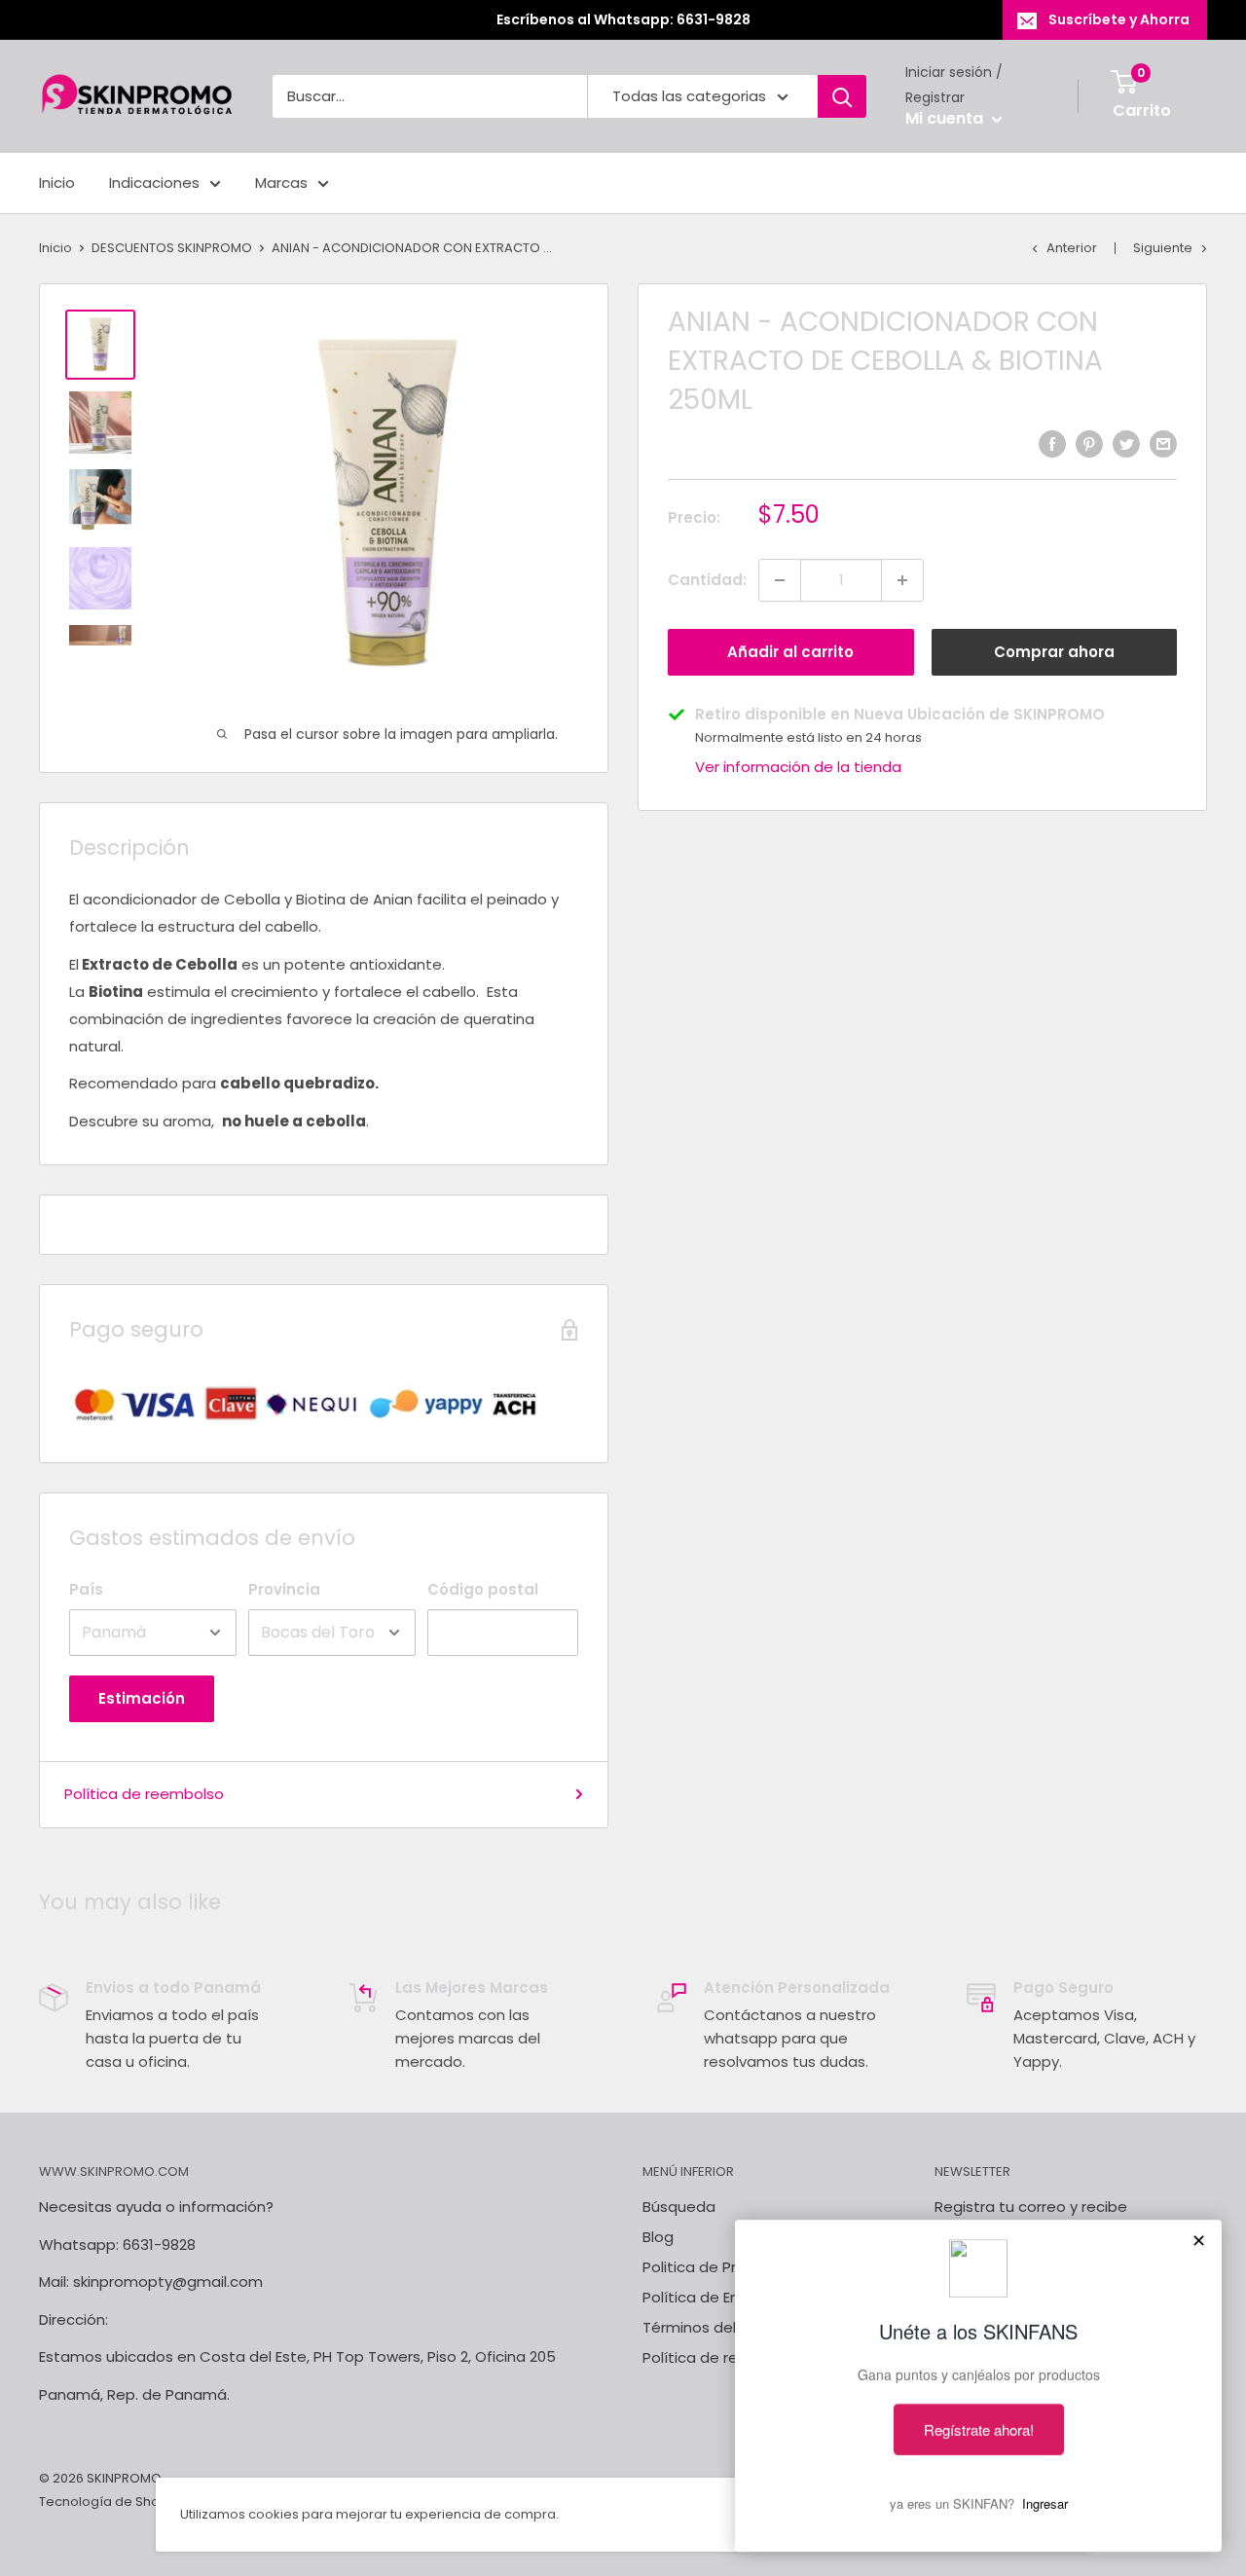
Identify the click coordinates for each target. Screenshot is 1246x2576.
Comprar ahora (1054, 652)
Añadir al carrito (790, 652)
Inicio (57, 183)
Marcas (281, 183)
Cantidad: (707, 580)
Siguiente (1163, 248)
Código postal (483, 1589)
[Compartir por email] (1163, 443)
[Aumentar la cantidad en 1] (902, 580)
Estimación (142, 1698)
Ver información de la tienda (798, 767)
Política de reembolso (144, 1794)
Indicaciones (154, 183)
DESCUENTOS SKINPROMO (172, 248)
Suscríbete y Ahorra (1119, 19)
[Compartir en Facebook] (1052, 443)
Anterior (1072, 248)
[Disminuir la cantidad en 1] (780, 580)
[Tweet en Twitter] (1126, 443)
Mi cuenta (946, 119)
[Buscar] (842, 96)
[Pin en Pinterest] (1089, 443)
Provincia (284, 1589)
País (86, 1589)
